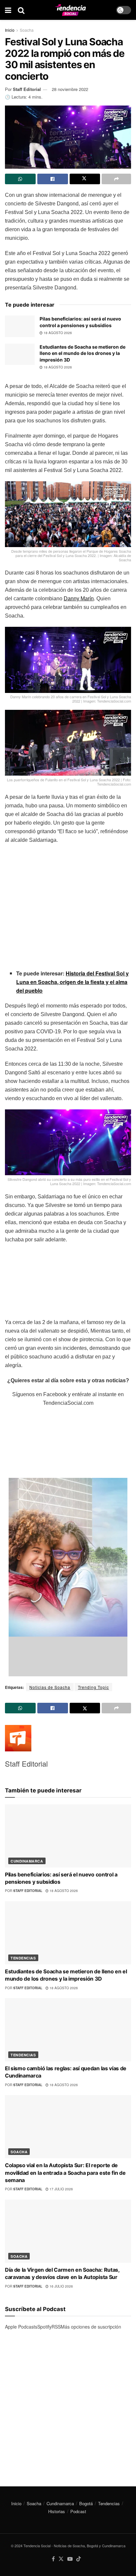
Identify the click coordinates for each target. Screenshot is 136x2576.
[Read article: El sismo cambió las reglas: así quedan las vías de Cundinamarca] (68, 2030)
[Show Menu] (8, 10)
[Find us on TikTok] (79, 2559)
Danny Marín (79, 599)
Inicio (10, 30)
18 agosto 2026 (57, 333)
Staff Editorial (27, 89)
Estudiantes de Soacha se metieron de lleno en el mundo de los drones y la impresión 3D (83, 353)
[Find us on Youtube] (70, 2559)
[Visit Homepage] (70, 10)
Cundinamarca (27, 1861)
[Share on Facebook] (53, 179)
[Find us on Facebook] (53, 2559)
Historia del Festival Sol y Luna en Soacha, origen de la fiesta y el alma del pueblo (72, 982)
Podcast (78, 2511)
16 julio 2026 (61, 2286)
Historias (57, 2511)
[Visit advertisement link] (68, 2403)
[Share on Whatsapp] (20, 179)
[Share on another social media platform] (116, 179)
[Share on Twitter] (85, 179)
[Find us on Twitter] (61, 2559)
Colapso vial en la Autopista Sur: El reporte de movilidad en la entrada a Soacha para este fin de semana (65, 2173)
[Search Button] (21, 10)
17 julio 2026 (61, 2189)
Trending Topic (93, 1687)
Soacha (27, 30)
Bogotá (86, 2503)
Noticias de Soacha (50, 1687)
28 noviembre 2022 (70, 89)
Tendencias (23, 1958)
